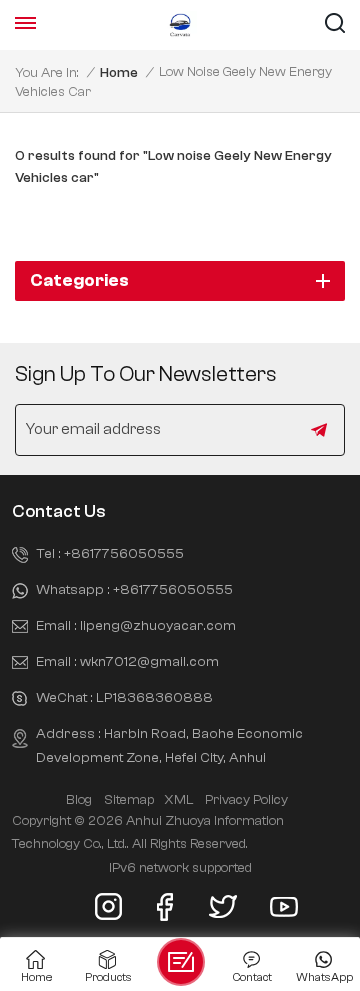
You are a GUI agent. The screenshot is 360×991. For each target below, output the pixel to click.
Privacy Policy (246, 800)
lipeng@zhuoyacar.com (158, 625)
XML (178, 800)
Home (119, 73)
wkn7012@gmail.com (149, 661)
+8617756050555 (124, 553)
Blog (79, 800)
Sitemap (129, 800)
